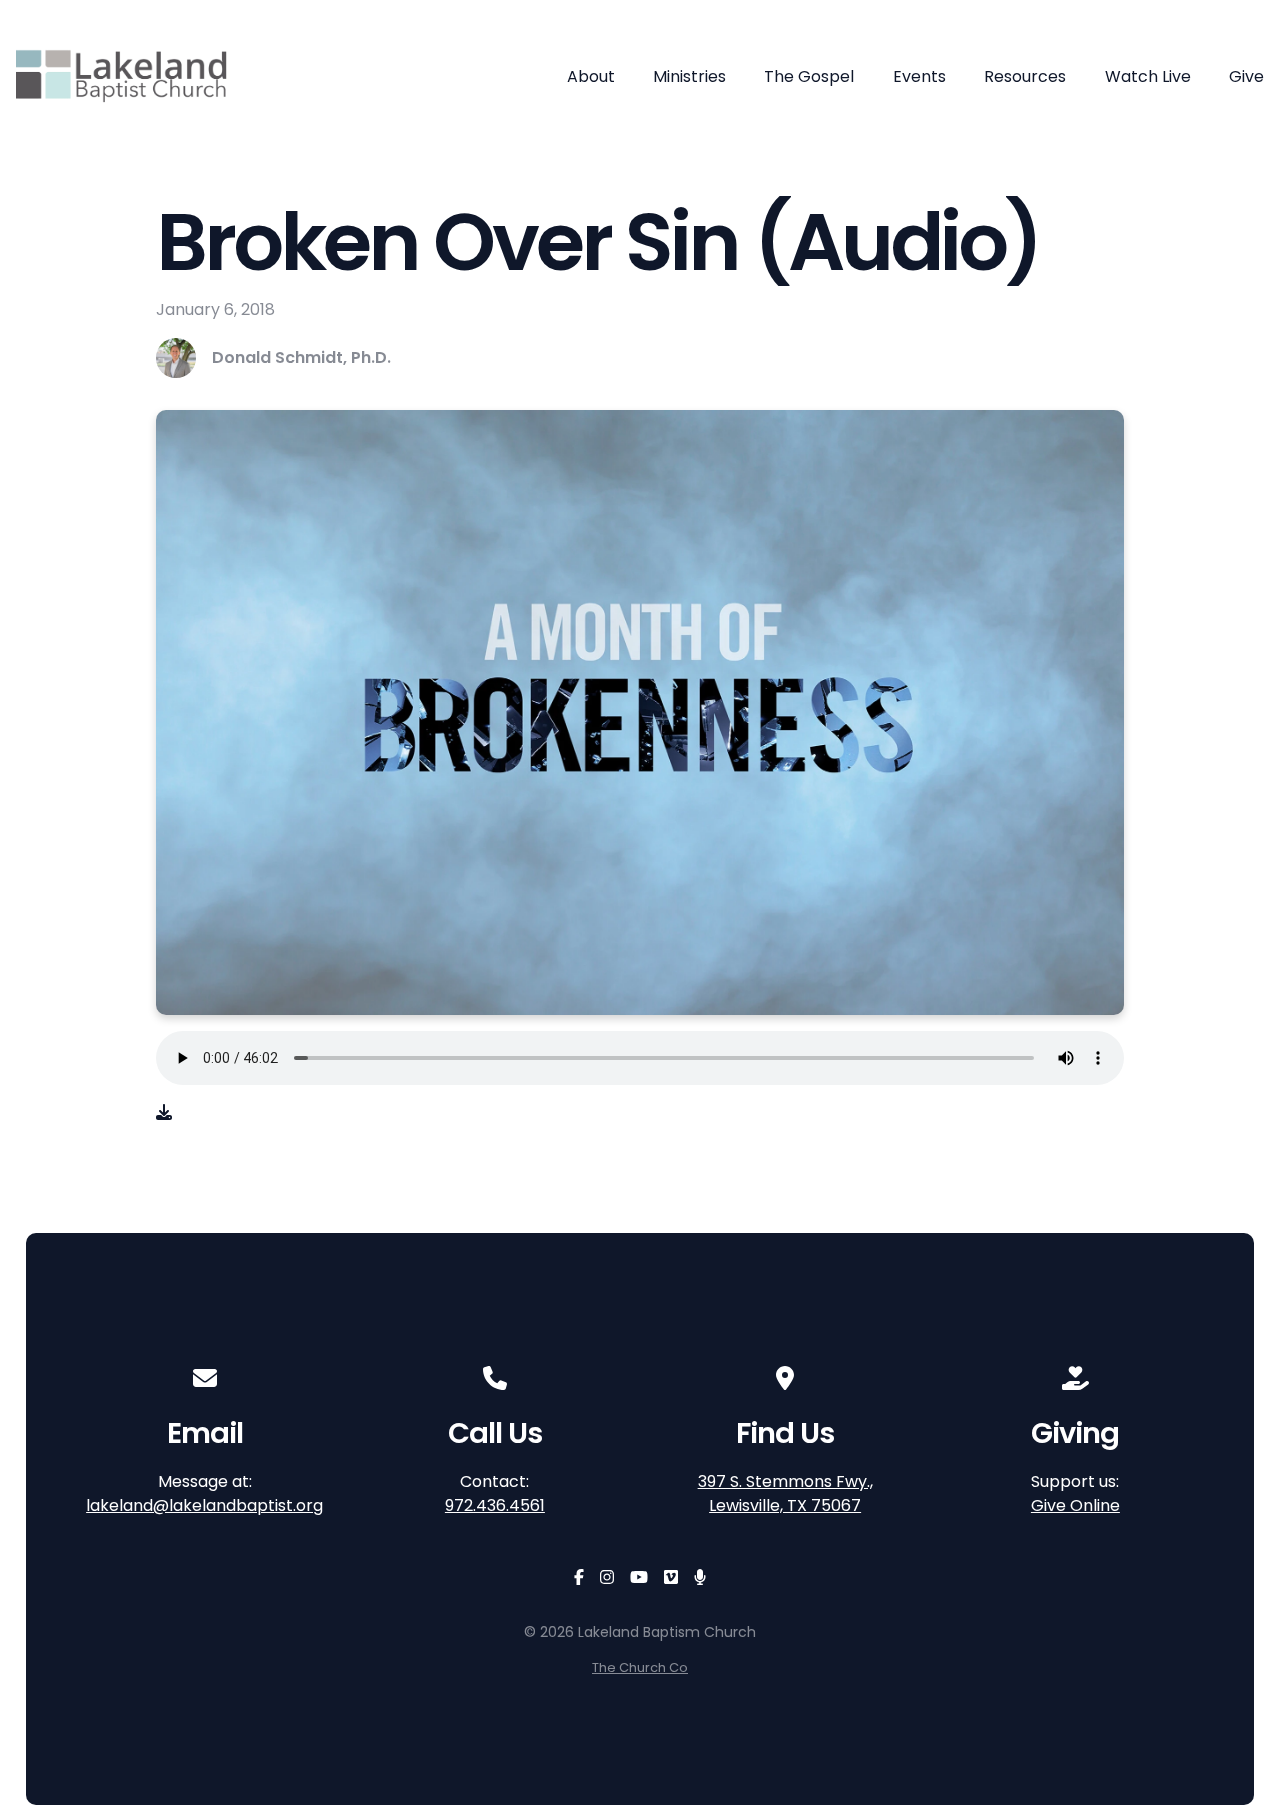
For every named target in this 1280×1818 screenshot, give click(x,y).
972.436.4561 (495, 1505)
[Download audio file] (164, 1113)
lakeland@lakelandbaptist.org (204, 1505)
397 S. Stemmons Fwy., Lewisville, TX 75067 (785, 1493)
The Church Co (640, 1667)
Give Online (1075, 1505)
